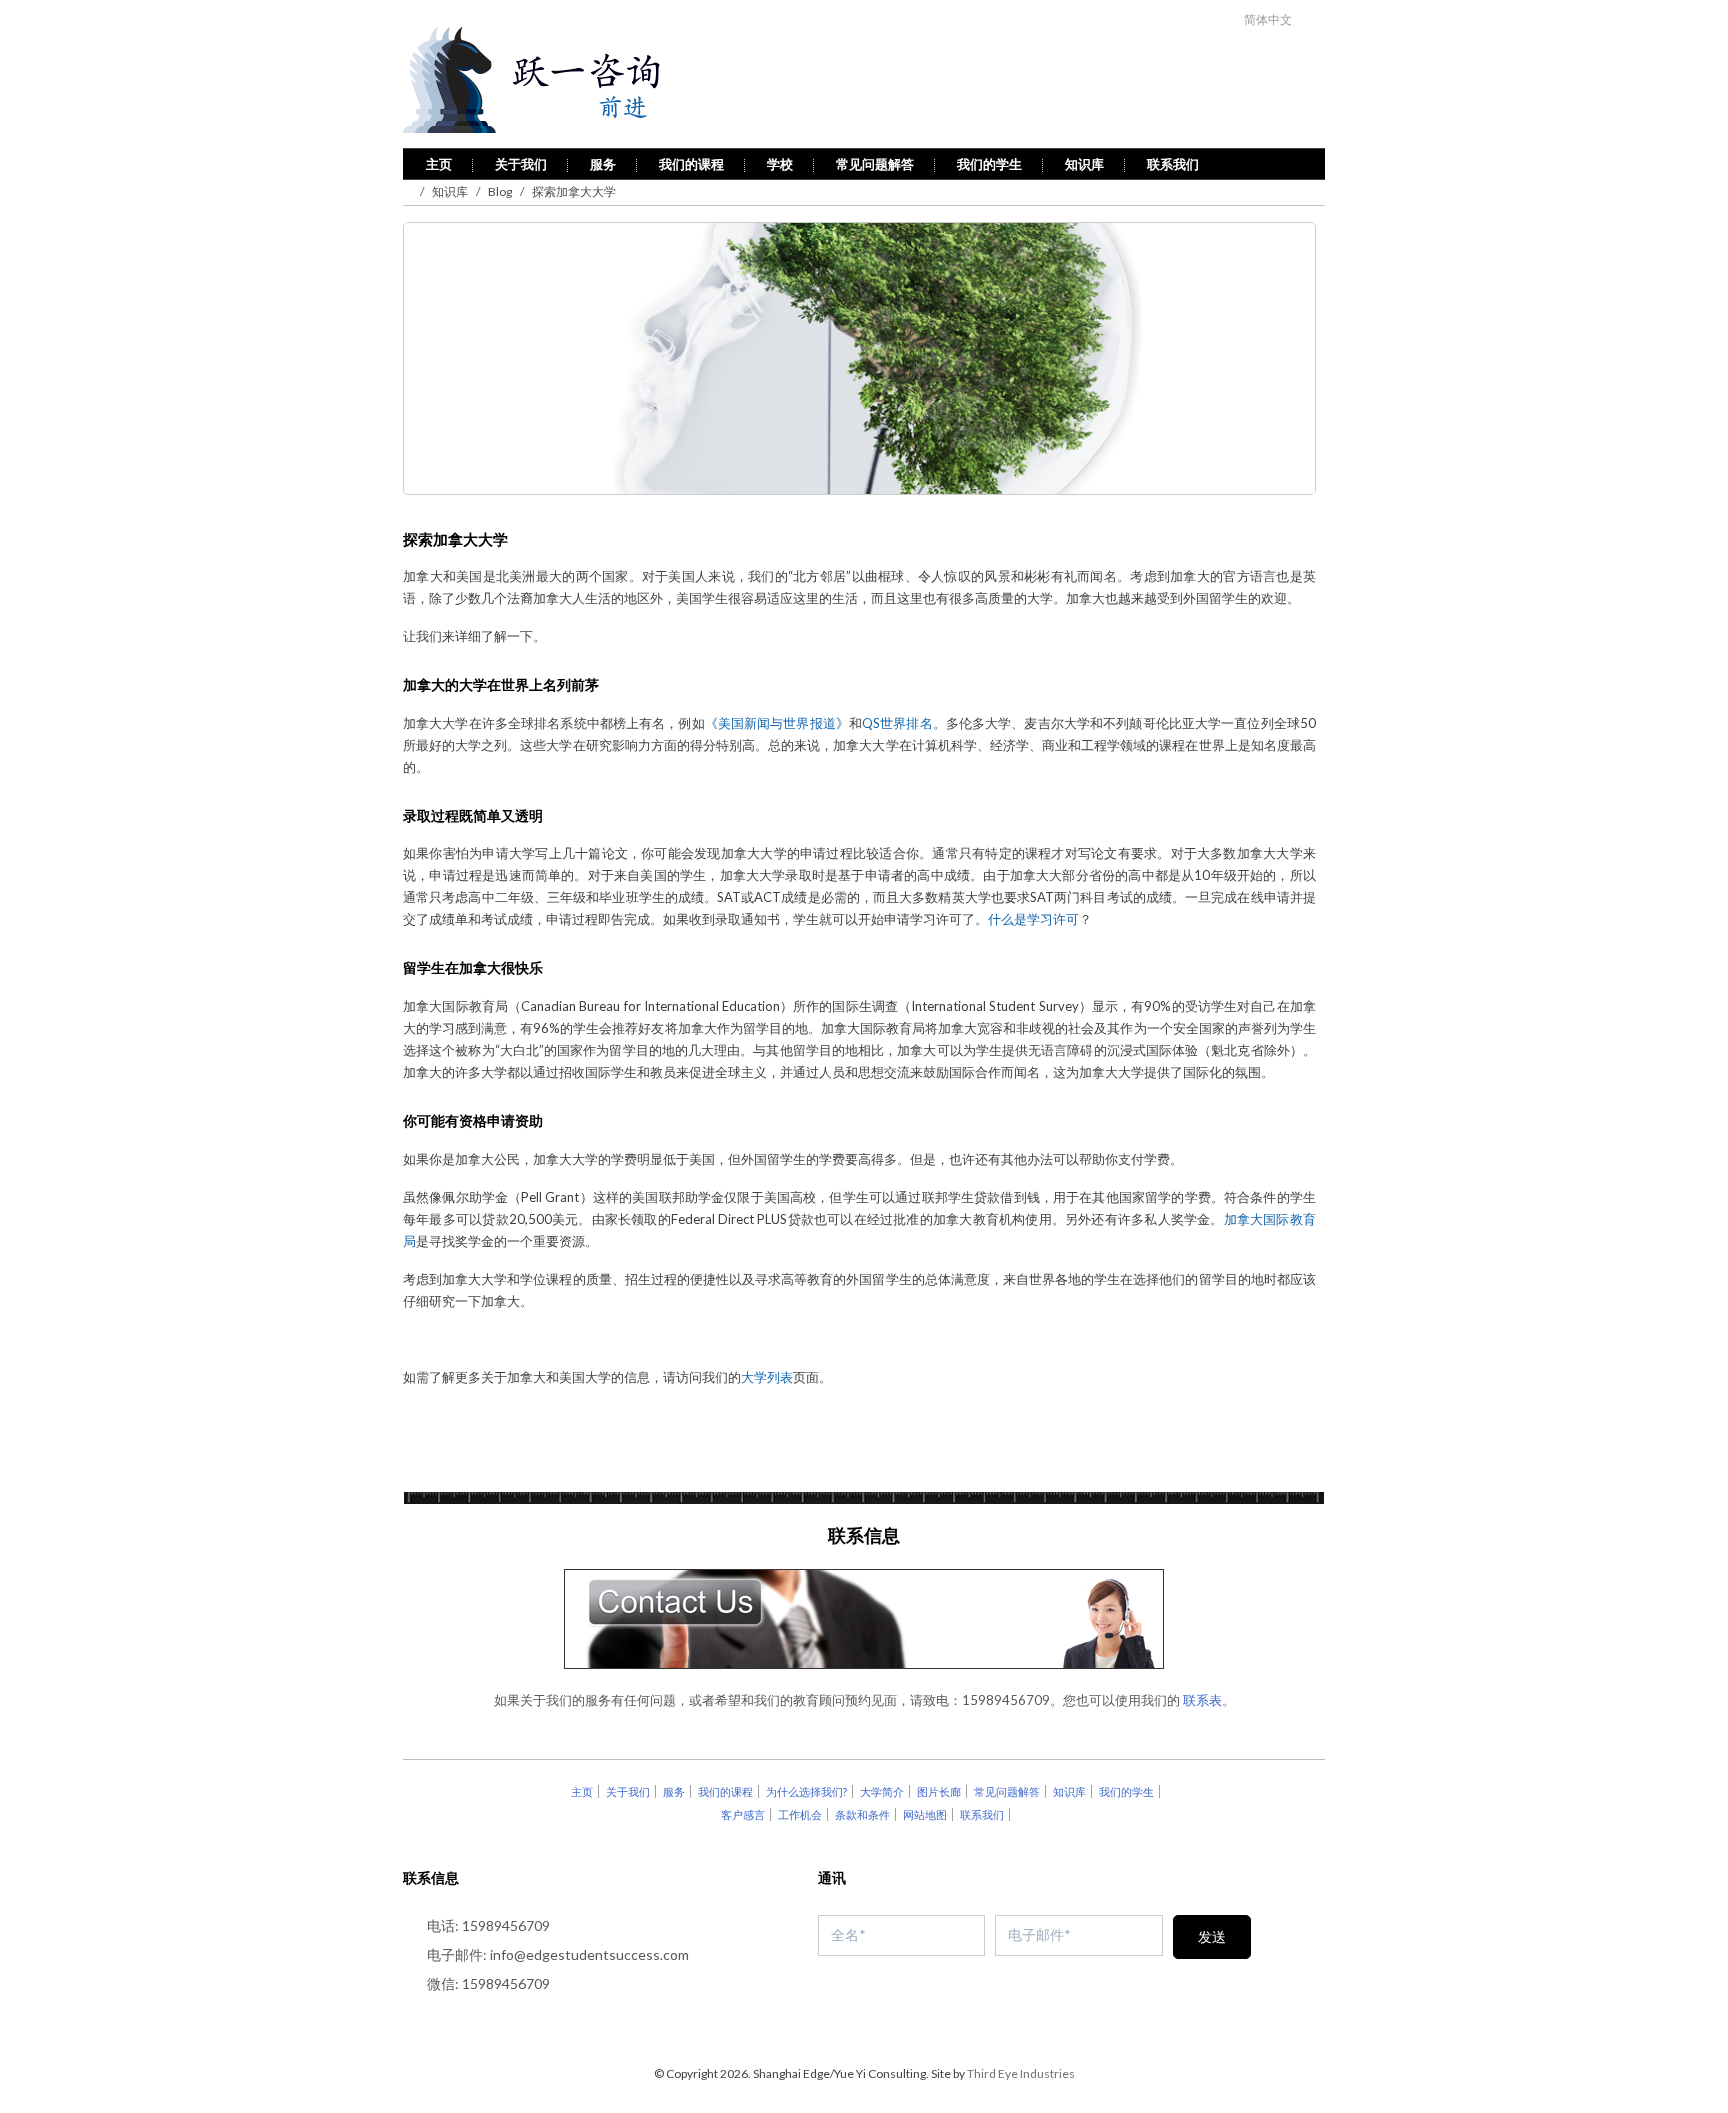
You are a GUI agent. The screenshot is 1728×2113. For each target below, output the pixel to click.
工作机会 (800, 1814)
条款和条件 (862, 1814)
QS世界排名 (897, 723)
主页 (439, 164)
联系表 (1202, 1700)
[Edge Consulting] (585, 81)
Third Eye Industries (1021, 2073)
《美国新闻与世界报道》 (777, 723)
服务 (603, 164)
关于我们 (521, 164)
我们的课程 (691, 164)
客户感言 (743, 1814)
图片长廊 (939, 1791)
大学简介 (882, 1791)
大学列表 (767, 1377)
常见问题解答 (875, 164)
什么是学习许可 (1033, 919)
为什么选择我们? (806, 1791)
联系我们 (1173, 164)
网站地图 (925, 1814)
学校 (780, 164)
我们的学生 (989, 164)
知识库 (1084, 164)
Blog (500, 191)
